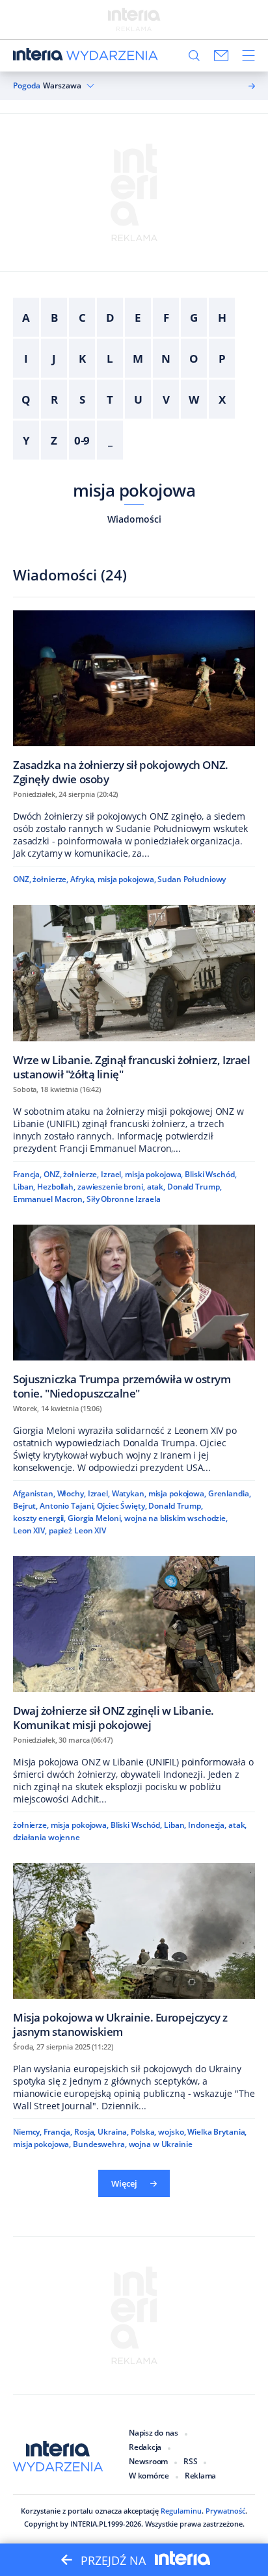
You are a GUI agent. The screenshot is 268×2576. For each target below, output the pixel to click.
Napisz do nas (154, 2433)
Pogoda (27, 86)
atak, (156, 1187)
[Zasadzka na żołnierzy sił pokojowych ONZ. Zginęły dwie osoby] (134, 698)
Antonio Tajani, (67, 1506)
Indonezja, (207, 1825)
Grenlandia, (230, 1493)
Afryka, (83, 879)
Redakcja (145, 2447)
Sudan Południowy (192, 879)
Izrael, (112, 1174)
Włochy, (72, 1493)
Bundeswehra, (100, 2144)
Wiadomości (134, 519)
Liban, (24, 1187)
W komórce (149, 2476)
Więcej (124, 2183)
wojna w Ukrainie (161, 2144)
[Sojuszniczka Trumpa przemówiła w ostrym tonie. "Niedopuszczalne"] (134, 1312)
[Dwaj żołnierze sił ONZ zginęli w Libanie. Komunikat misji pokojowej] (134, 1644)
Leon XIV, (30, 1530)
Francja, (27, 1174)
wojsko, (172, 2132)
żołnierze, (50, 879)
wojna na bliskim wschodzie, (176, 1518)
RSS (190, 2461)
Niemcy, (27, 2132)
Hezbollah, (56, 1187)
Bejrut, (25, 1506)
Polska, (143, 2132)
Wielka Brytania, (217, 2132)
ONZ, (22, 879)
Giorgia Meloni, (95, 1518)
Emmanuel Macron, (49, 1199)
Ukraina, (113, 2132)
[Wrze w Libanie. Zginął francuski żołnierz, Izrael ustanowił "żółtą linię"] (134, 992)
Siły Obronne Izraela (124, 1199)
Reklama (200, 2476)
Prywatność (225, 2511)
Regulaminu (181, 2511)
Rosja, (85, 2132)
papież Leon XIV (77, 1530)
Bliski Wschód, (210, 1174)
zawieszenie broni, (111, 1187)
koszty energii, (39, 1518)
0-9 (82, 440)
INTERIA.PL (89, 2524)
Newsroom (148, 2461)
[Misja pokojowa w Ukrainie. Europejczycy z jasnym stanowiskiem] (134, 1950)
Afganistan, (34, 1493)
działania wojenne (47, 1837)
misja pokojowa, (127, 879)
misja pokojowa (134, 490)
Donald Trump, (194, 1187)
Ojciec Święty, (122, 1506)
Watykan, (129, 1493)
